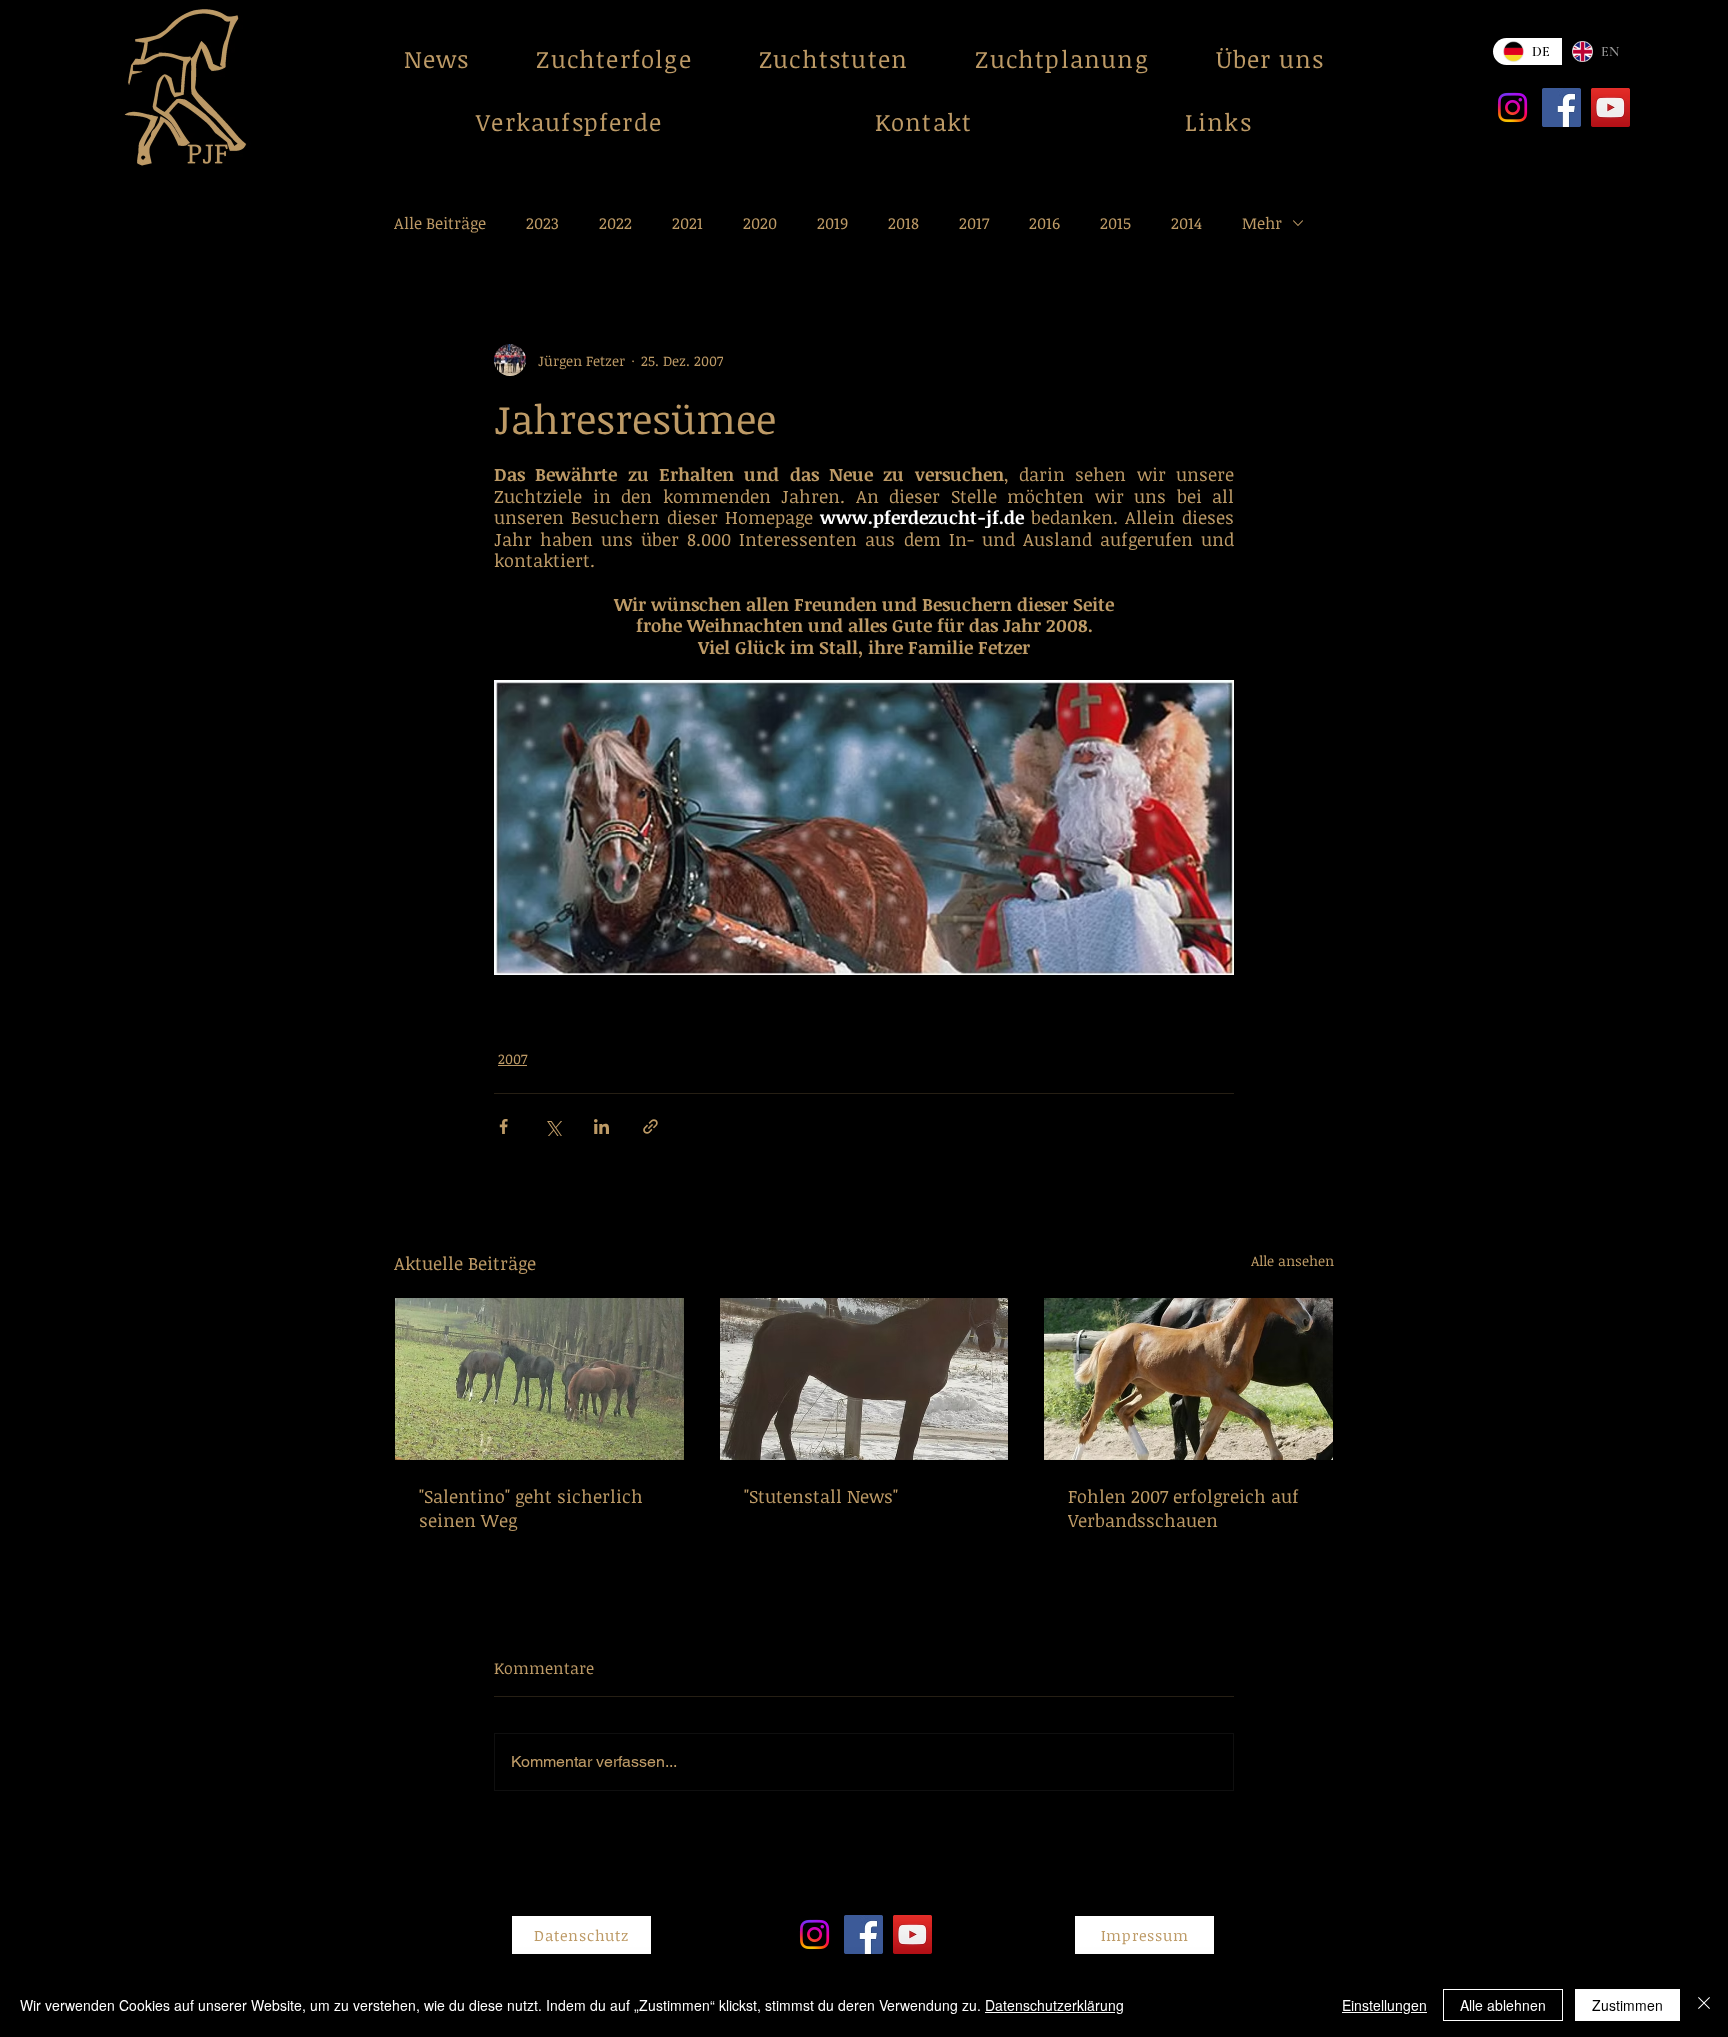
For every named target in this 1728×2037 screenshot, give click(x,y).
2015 (1115, 223)
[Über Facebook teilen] (503, 1126)
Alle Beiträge (440, 223)
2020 (760, 223)
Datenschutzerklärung (1054, 2005)
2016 (1044, 223)
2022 (615, 223)
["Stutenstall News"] (864, 1379)
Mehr (1262, 223)
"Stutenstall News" (821, 1496)
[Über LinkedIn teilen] (601, 1126)
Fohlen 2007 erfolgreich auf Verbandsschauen (1183, 1508)
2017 (974, 223)
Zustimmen (1627, 2005)
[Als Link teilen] (650, 1126)
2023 (542, 223)
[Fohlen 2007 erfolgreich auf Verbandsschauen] (1188, 1379)
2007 (512, 1058)
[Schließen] (1704, 2005)
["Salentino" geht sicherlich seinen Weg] (539, 1379)
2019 (832, 223)
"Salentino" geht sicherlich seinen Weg (531, 1508)
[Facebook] (1561, 107)
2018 (903, 223)
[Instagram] (1512, 107)
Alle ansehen (1292, 1260)
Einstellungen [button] (1384, 2005)
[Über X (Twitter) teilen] (552, 1126)
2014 (1186, 223)
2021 (687, 223)
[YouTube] (1610, 107)
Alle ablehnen (1503, 2005)
